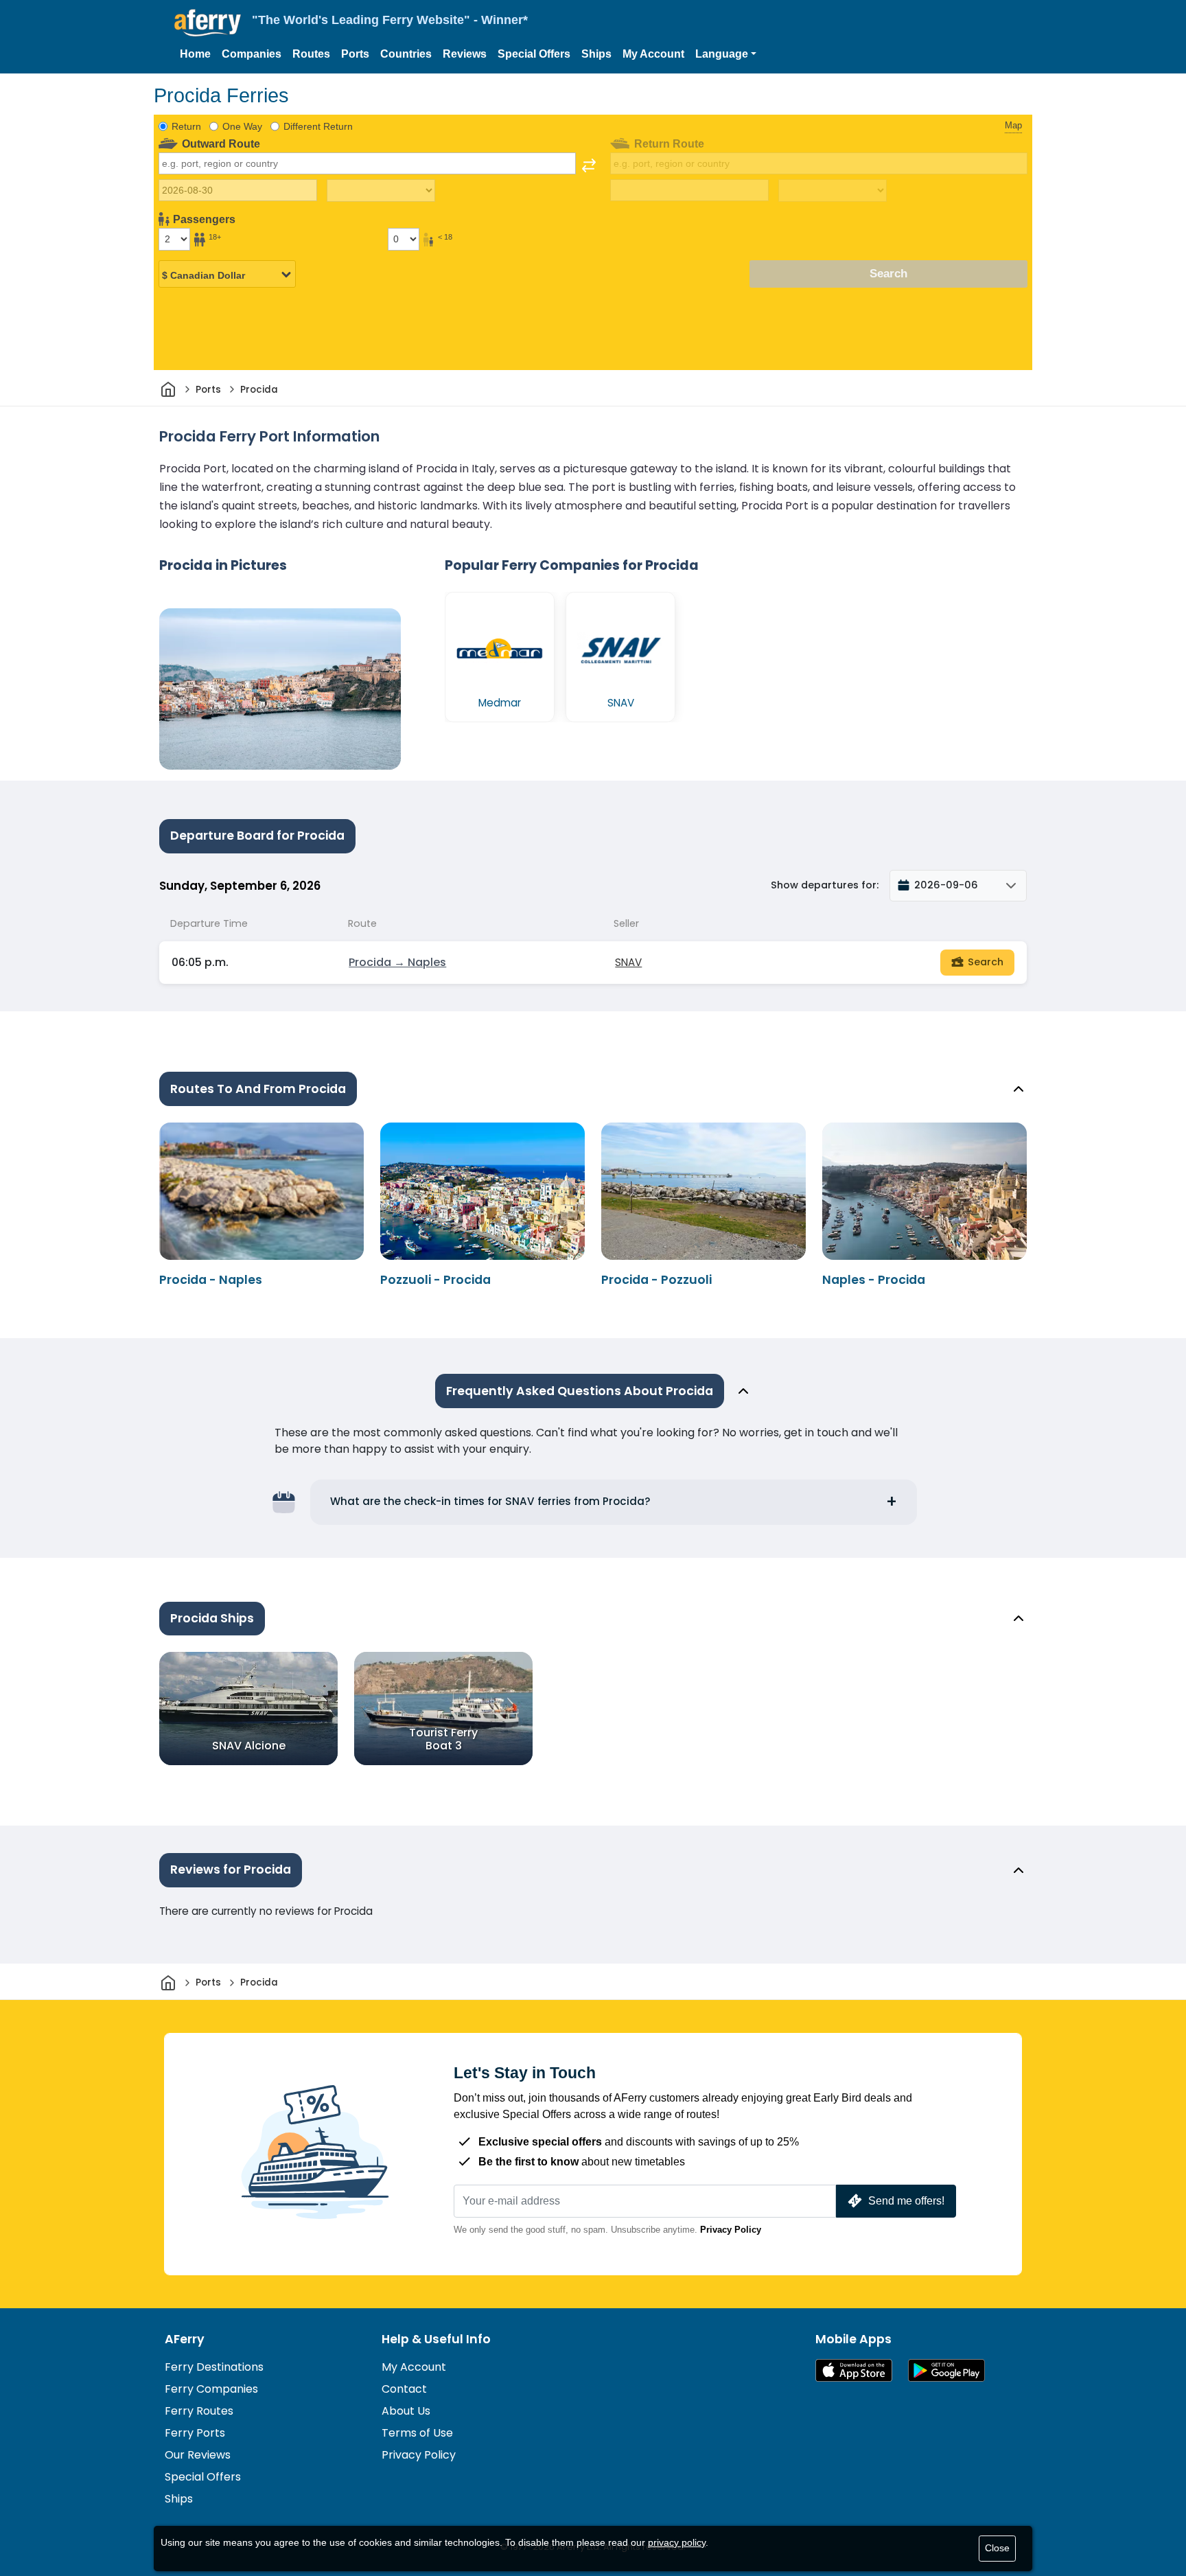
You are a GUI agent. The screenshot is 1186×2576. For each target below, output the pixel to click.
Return (186, 126)
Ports (355, 54)
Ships (596, 54)
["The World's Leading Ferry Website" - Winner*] (208, 23)
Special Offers (534, 54)
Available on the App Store (854, 2370)
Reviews (465, 54)
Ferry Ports (195, 2433)
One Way (242, 126)
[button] (726, 54)
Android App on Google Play (946, 2370)
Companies (252, 54)
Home (195, 54)
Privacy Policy (731, 2230)
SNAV (628, 962)
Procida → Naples (397, 962)
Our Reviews (198, 2455)
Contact (404, 2389)
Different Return (318, 126)
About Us (406, 2411)
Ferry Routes (199, 2411)
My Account (653, 54)
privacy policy (677, 2542)
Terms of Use (417, 2433)
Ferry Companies (211, 2389)
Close (997, 2548)
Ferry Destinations (214, 2367)
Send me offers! (906, 2201)
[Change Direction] (589, 165)
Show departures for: (825, 885)
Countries (406, 54)
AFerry (185, 2339)
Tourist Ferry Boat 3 (443, 1739)
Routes (311, 54)
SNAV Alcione (249, 1746)
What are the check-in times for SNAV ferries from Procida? (490, 1501)
